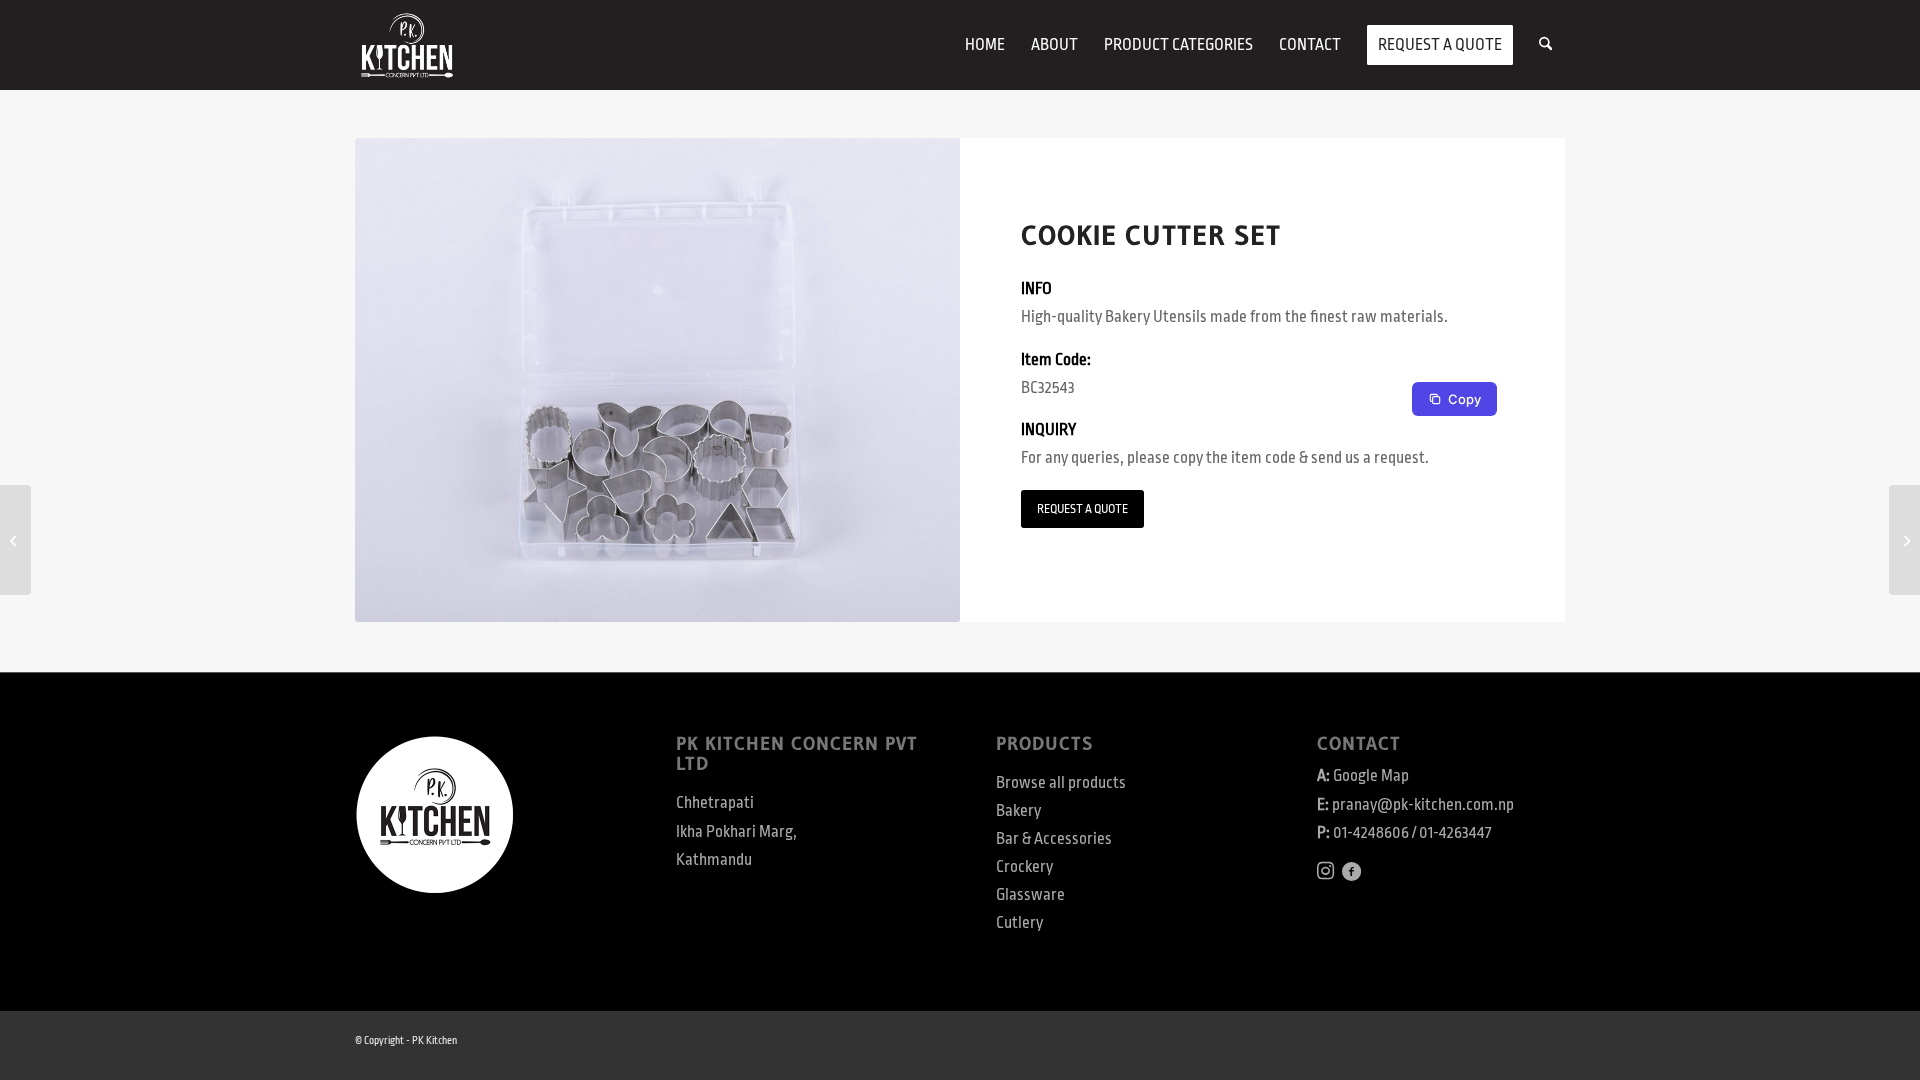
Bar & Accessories (1054, 839)
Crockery (1024, 867)
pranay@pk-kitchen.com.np (1423, 805)
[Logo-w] (406, 45)
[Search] (1545, 45)
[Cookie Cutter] (15, 540)
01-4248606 (1371, 833)
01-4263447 (1455, 833)
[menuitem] (985, 45)
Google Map (1371, 776)
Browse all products (1061, 783)
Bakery (1018, 811)
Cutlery (1019, 923)
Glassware (1030, 895)
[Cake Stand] (1904, 540)
